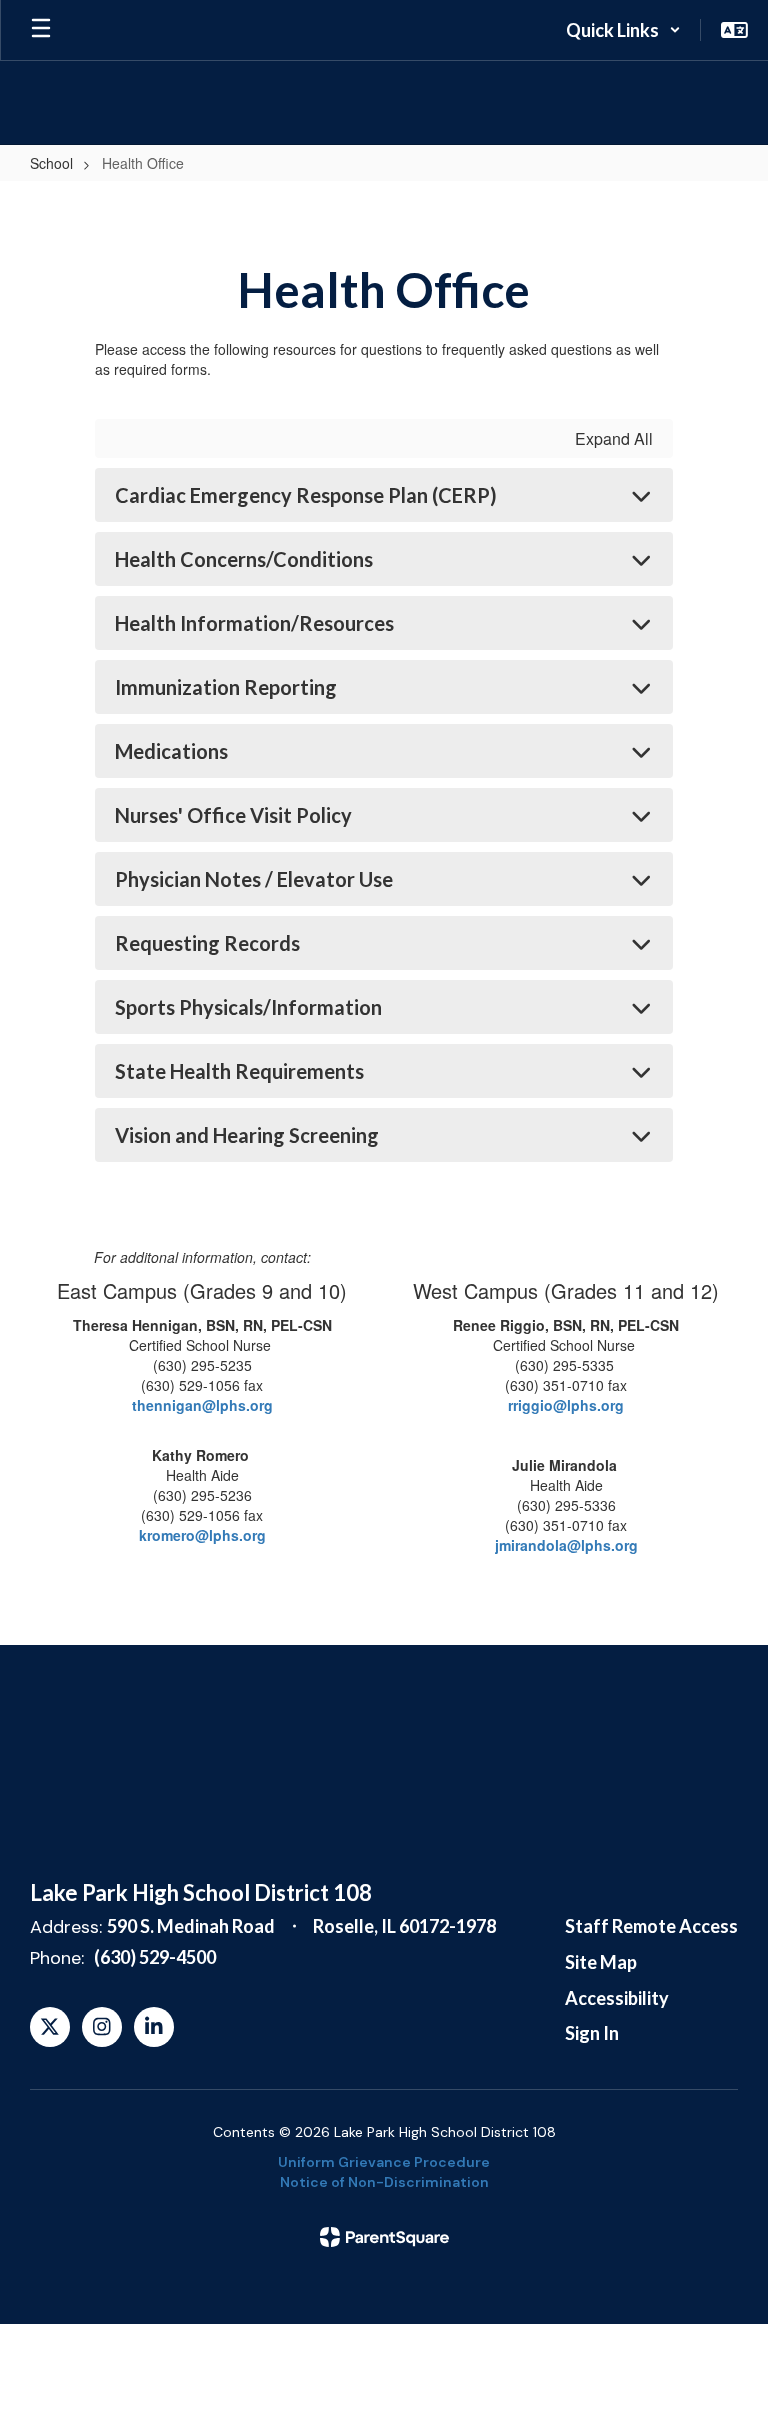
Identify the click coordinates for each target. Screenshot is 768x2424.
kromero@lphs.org (202, 1535)
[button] (623, 30)
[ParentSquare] (384, 2237)
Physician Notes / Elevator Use (254, 879)
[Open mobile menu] (41, 30)
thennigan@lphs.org (202, 1405)
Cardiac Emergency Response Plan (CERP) (306, 495)
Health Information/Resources (254, 623)
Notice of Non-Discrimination (384, 2182)
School (51, 163)
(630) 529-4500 (155, 1957)
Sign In (592, 2033)
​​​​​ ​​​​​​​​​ (566, 1545)
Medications (171, 751)
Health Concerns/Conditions (244, 559)
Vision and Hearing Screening (247, 1135)
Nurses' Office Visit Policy (233, 815)
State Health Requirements (239, 1071)
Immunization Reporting (226, 687)
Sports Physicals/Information (248, 1007)
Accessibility (617, 1998)
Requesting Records (207, 943)
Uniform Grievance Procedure (384, 2162)
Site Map (601, 1962)
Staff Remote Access (651, 1926)
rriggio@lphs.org (566, 1405)
